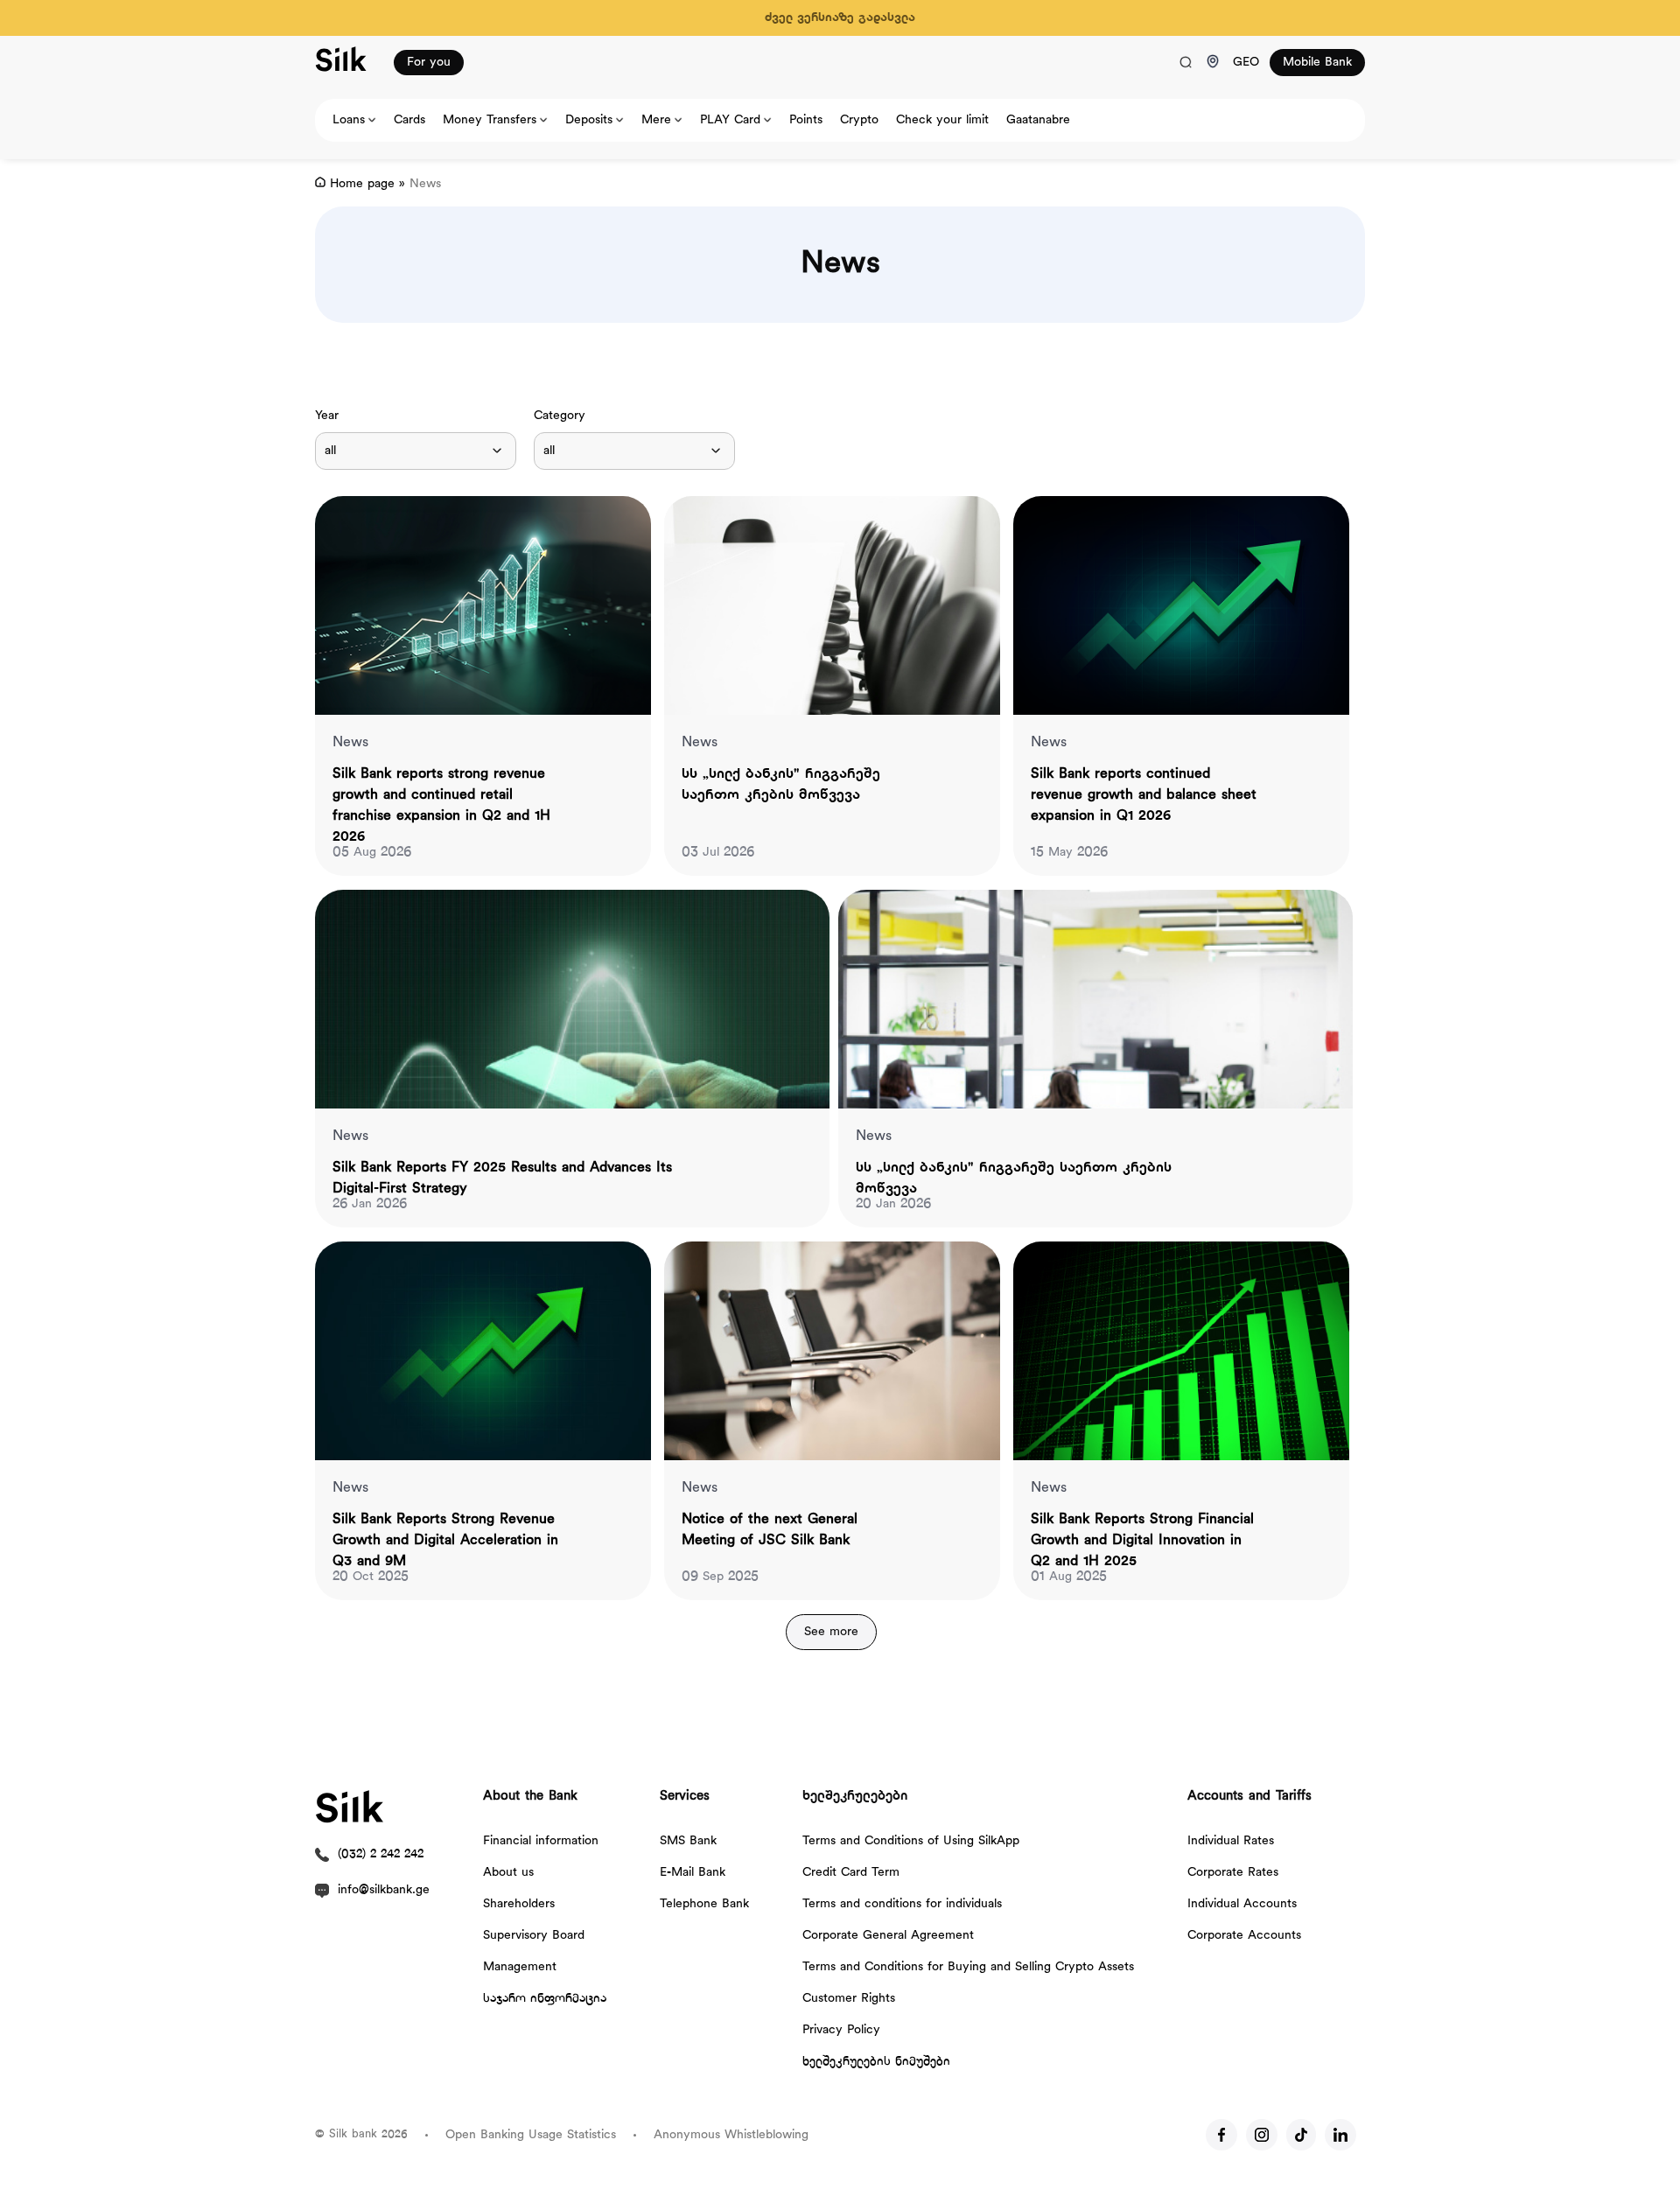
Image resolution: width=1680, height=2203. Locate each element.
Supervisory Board (534, 1936)
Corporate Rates (1233, 1873)
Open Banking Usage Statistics (531, 2135)
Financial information (541, 1841)
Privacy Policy (841, 2030)
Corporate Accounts (1244, 1936)
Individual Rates (1231, 1841)
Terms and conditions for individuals (902, 1904)
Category (560, 416)
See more (831, 1632)
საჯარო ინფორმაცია (545, 1999)
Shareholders (519, 1904)
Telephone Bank (704, 1904)
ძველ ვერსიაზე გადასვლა (840, 18)
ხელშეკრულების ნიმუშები (876, 2062)
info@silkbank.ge (384, 1890)
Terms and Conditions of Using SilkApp (911, 1841)
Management (520, 1967)
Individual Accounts (1242, 1904)
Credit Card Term (851, 1873)
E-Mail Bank (693, 1873)
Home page (362, 184)
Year (327, 416)
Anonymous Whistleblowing (731, 2135)
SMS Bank (688, 1841)
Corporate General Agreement (888, 1936)
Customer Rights (849, 1999)
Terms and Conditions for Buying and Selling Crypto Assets (968, 1967)
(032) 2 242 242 (381, 1854)
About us (508, 1873)
